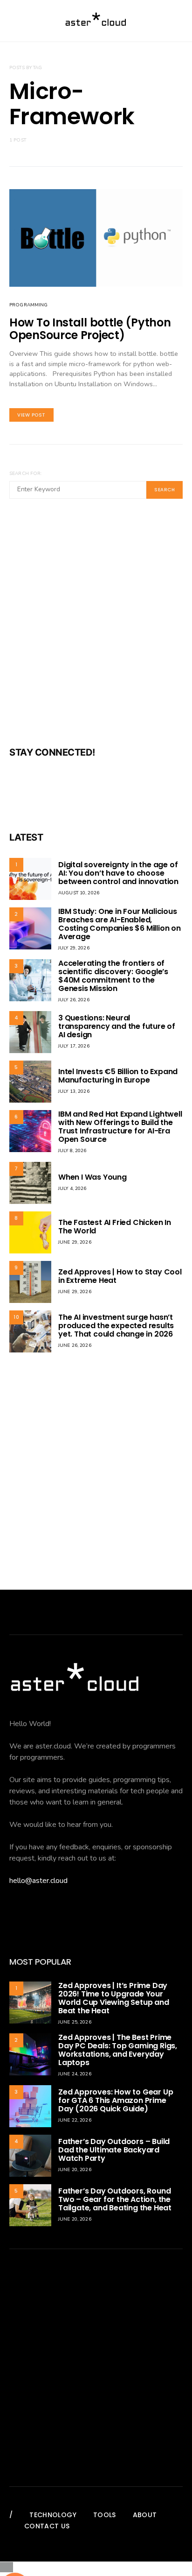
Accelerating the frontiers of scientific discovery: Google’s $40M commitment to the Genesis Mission (113, 976)
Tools (105, 2515)
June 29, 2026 (75, 1242)
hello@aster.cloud (38, 1881)
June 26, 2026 (75, 1345)
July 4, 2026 (72, 1189)
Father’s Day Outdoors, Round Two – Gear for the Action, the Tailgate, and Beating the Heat (115, 2199)
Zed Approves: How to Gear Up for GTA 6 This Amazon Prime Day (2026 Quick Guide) (116, 2100)
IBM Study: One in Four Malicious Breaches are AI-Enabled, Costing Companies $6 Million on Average (120, 924)
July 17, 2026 (74, 1046)
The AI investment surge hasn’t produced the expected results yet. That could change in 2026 (116, 1326)
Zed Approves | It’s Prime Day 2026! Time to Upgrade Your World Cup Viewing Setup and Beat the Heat (114, 1998)
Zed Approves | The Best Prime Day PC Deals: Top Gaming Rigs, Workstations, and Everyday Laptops (118, 2050)
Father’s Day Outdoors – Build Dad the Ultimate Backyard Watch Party (114, 2150)
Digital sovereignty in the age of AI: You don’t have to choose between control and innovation (118, 873)
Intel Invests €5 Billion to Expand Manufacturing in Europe (118, 1076)
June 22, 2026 (75, 2120)
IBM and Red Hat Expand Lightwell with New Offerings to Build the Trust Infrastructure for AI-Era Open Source (120, 1127)
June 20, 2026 (75, 2170)
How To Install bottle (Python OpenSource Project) (90, 329)
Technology (53, 2515)
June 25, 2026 (75, 2022)
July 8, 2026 (72, 1151)
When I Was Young (93, 1177)
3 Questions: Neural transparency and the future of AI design (117, 1026)
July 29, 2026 (74, 948)
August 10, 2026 (79, 893)
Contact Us (47, 2526)
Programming (28, 305)
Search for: (25, 474)
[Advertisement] (96, 629)
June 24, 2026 (75, 2074)
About (145, 2515)
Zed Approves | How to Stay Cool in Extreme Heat (120, 1276)
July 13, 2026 (74, 1091)
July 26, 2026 (74, 1000)
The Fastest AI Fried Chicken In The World (115, 1227)
